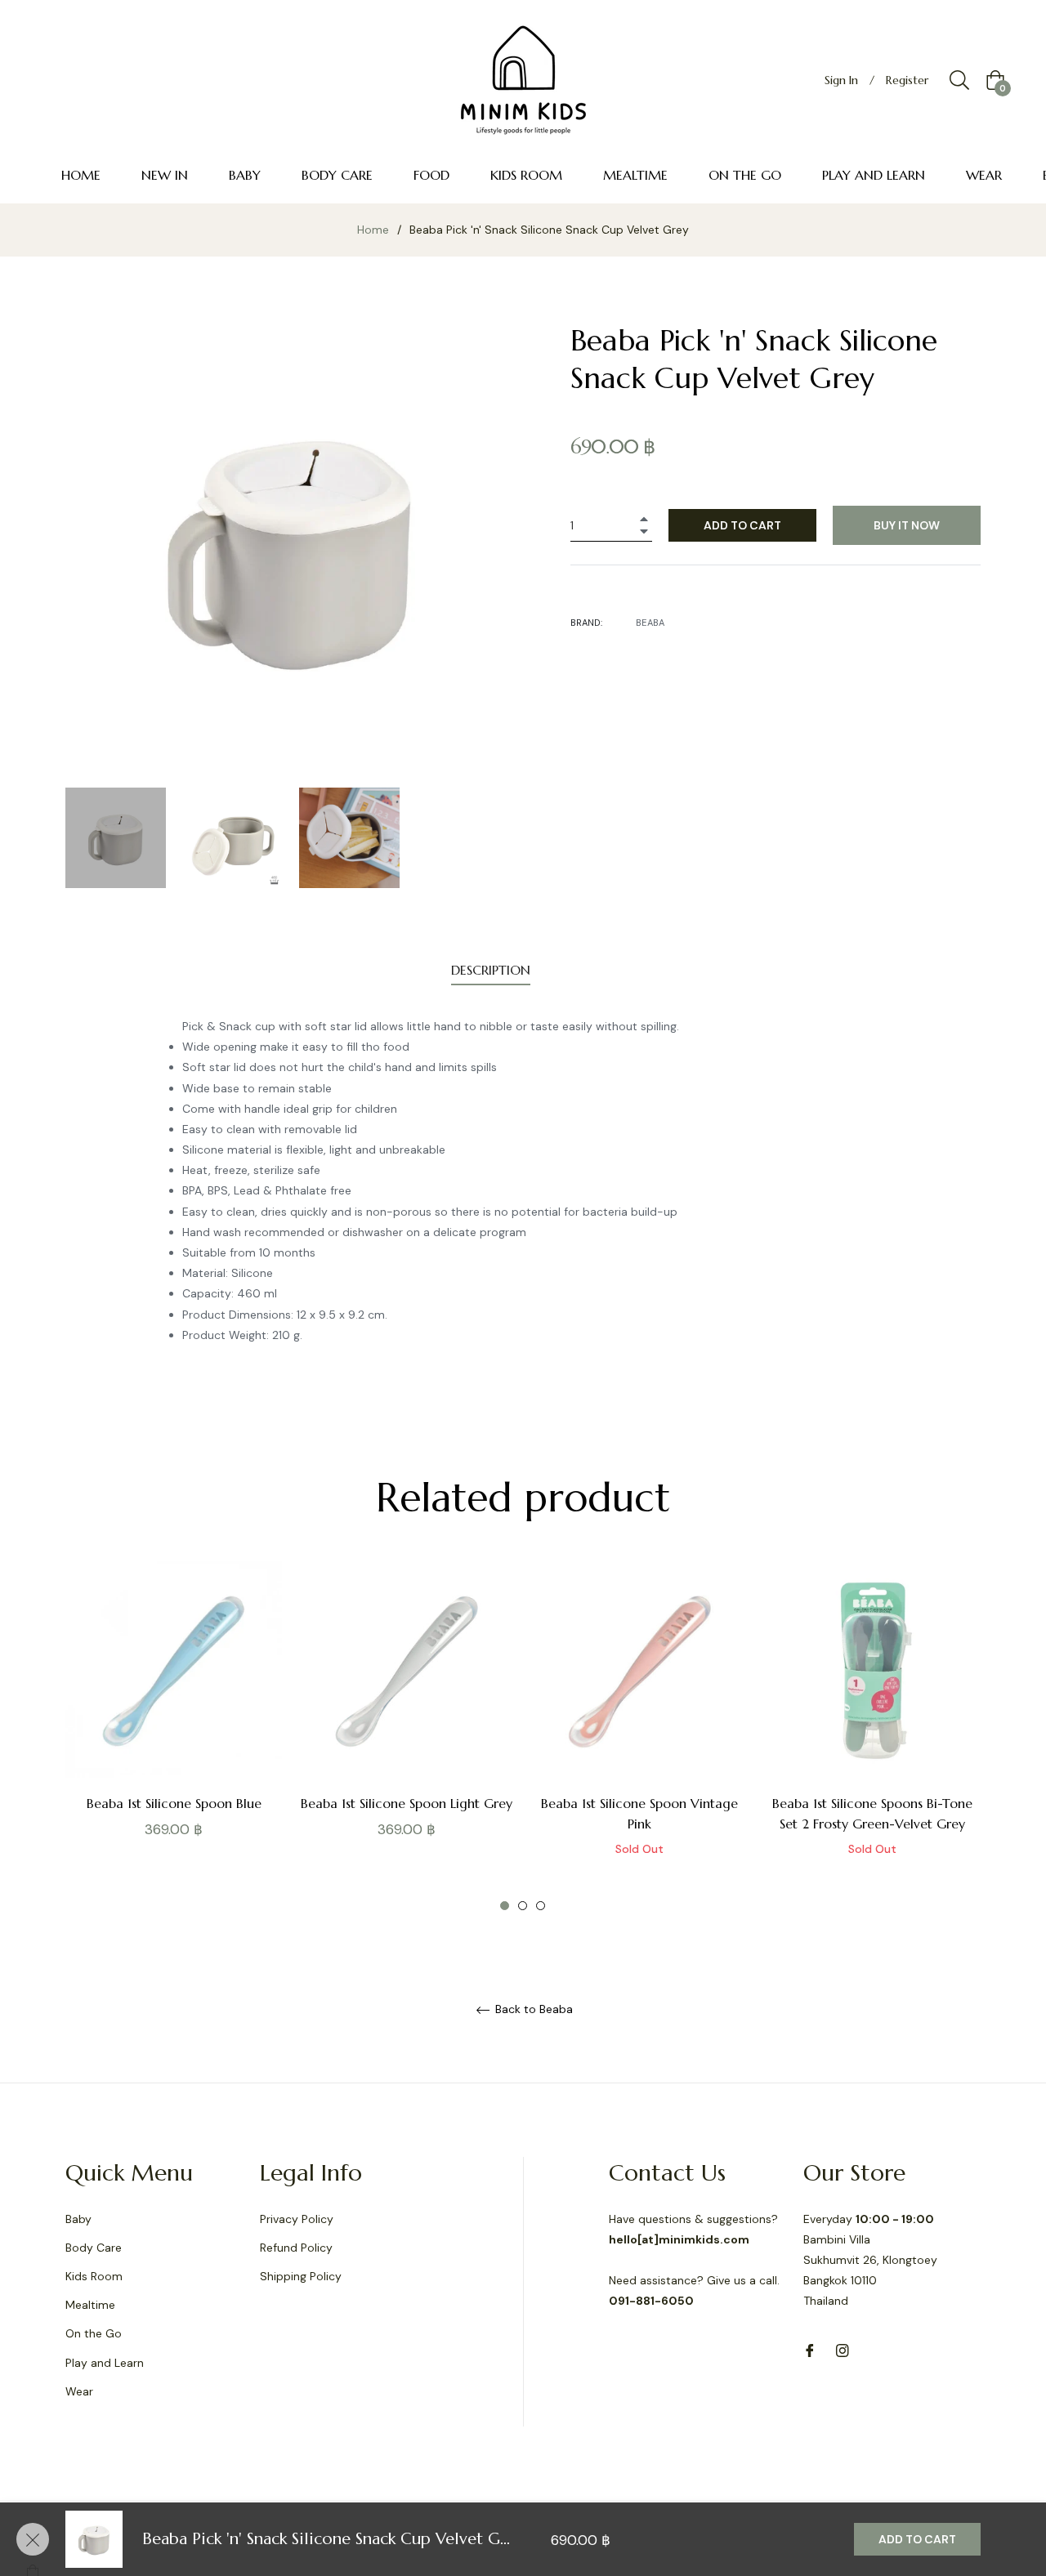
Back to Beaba (532, 2009)
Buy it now (907, 525)
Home (373, 230)
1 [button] (505, 1906)
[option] (174, 1728)
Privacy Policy (297, 2219)
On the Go (94, 2333)
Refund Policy (296, 2248)
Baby (78, 2219)
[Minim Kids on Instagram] (843, 2350)
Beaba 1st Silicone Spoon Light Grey (407, 1803)
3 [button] (541, 1906)
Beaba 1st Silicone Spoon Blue (174, 1803)
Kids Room (94, 2276)
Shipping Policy (301, 2276)
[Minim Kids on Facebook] (810, 2350)
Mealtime (90, 2305)
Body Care (94, 2248)
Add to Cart (917, 2539)
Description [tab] (491, 970)
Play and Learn (105, 2363)
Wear (79, 2391)
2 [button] (523, 1906)
